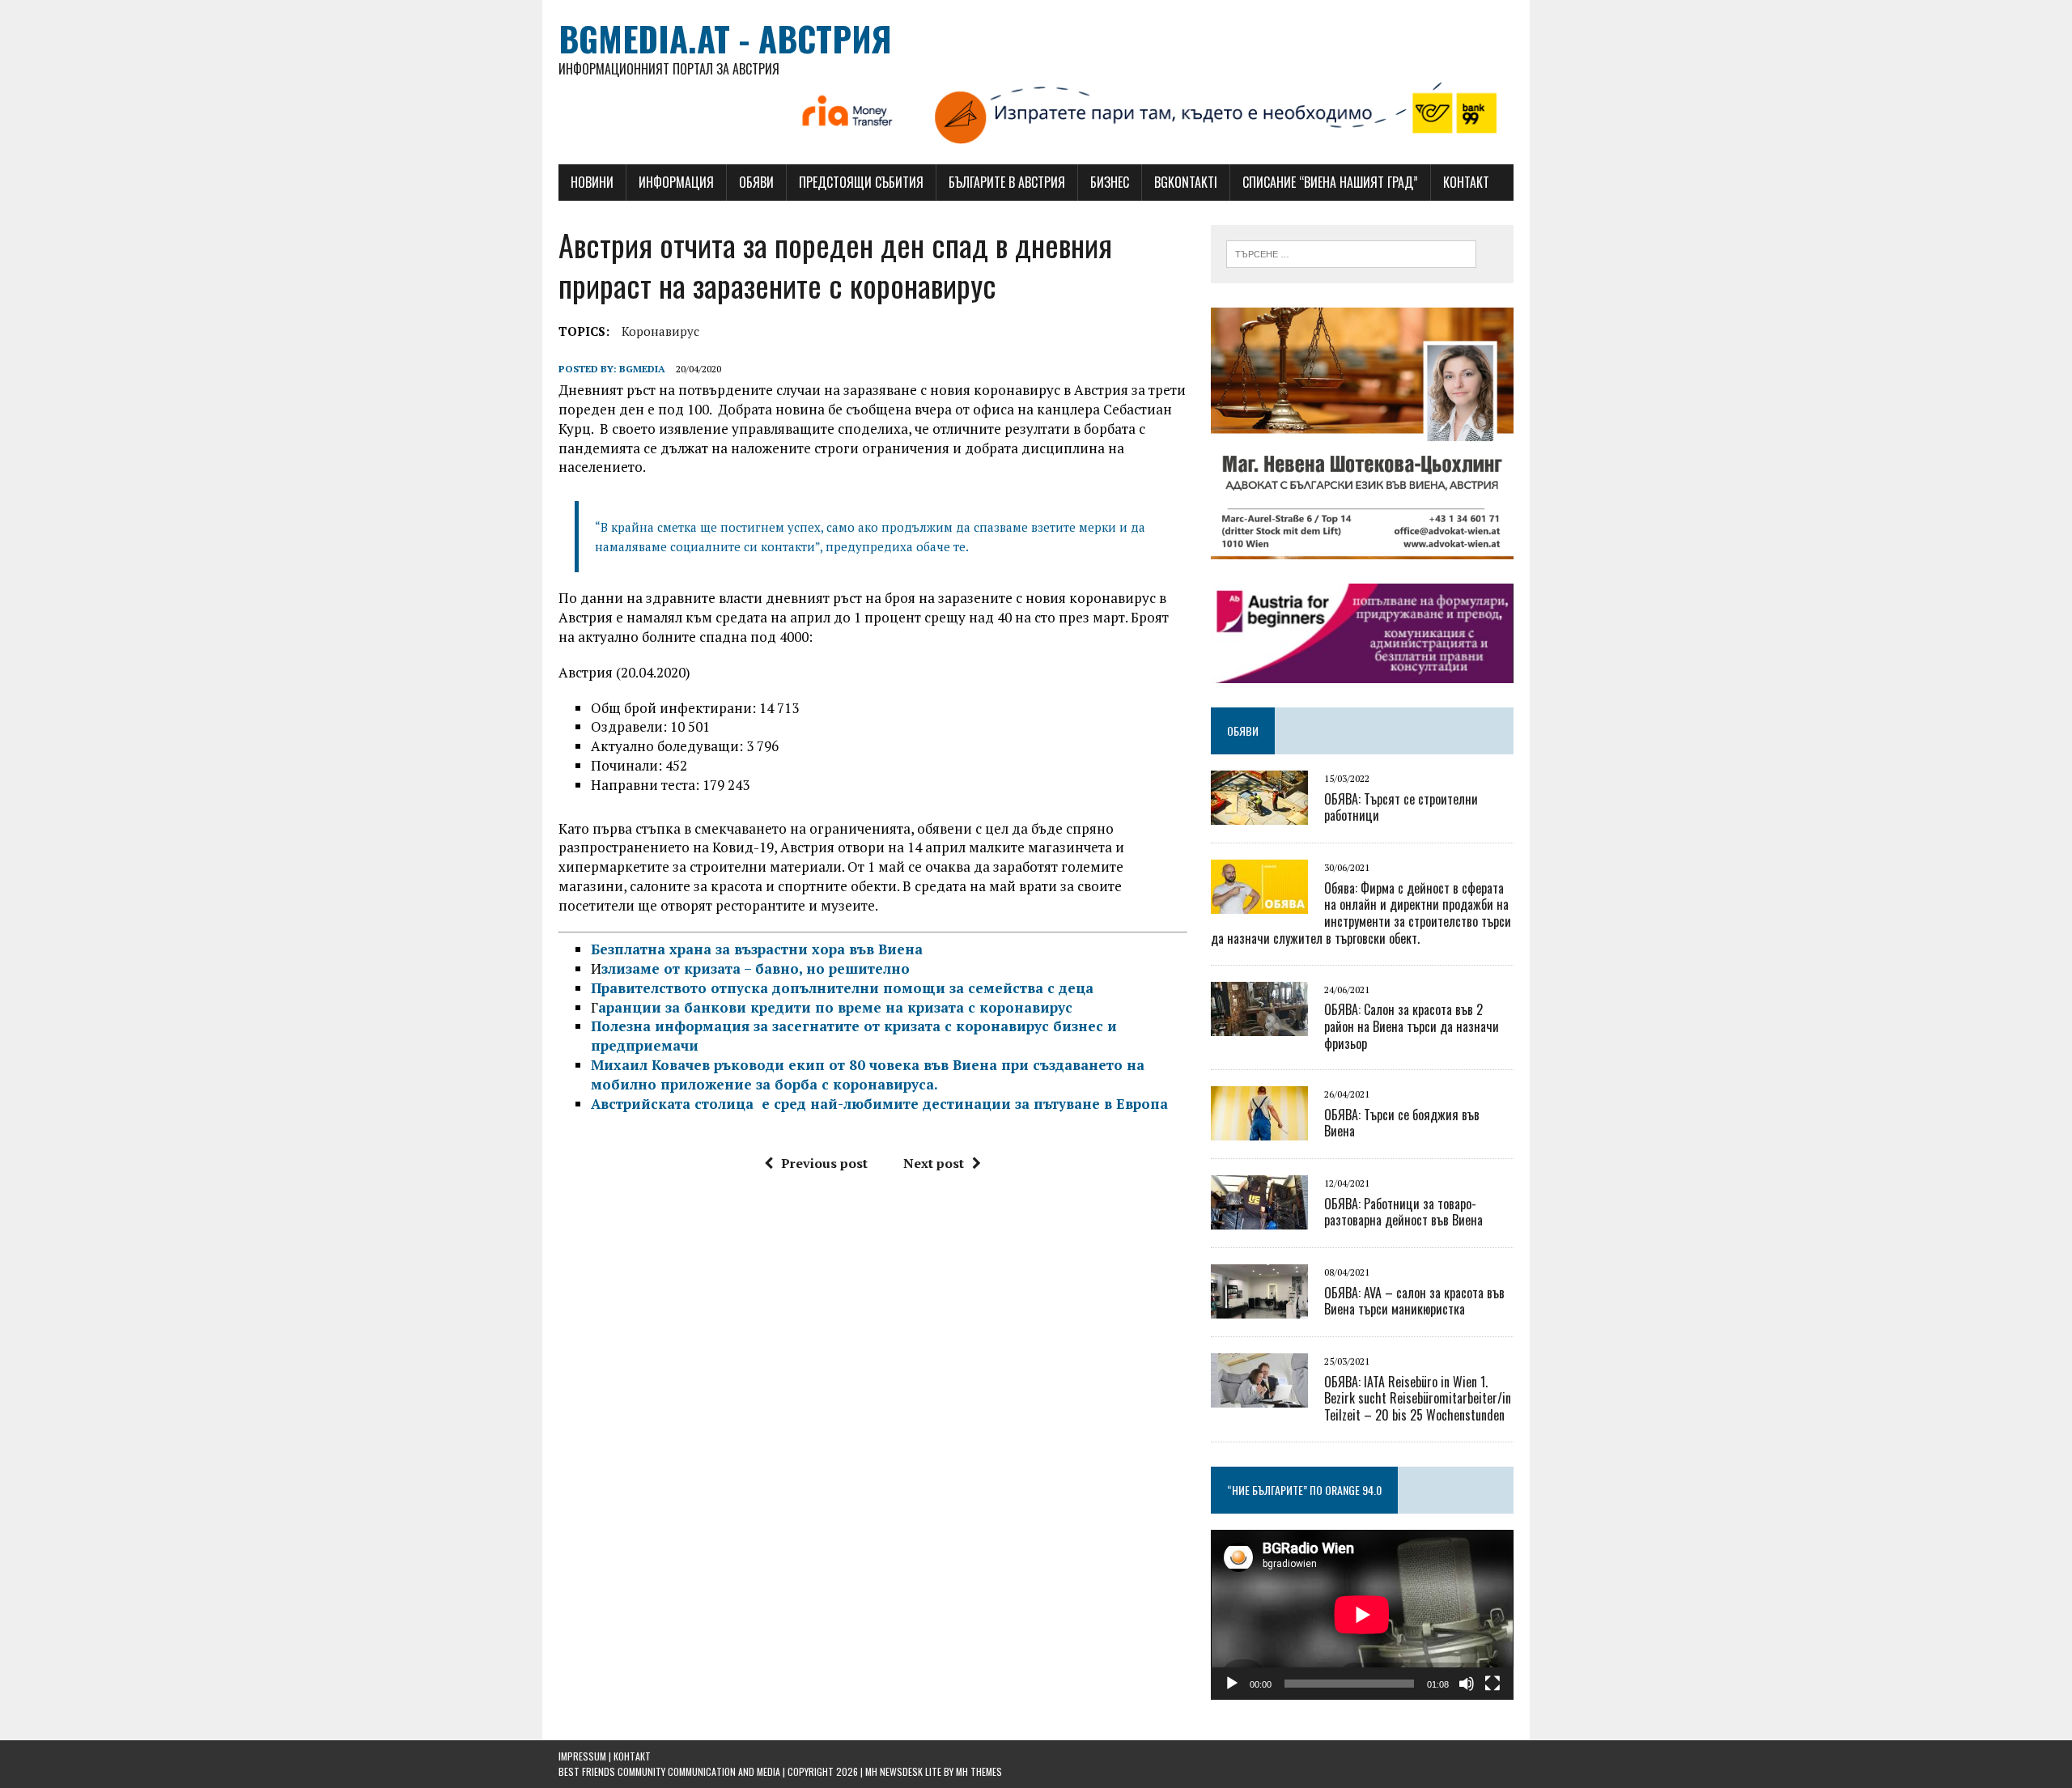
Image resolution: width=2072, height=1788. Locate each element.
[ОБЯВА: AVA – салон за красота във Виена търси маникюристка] (1259, 1308)
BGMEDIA (642, 369)
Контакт (1466, 182)
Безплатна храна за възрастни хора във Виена (757, 949)
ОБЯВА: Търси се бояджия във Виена (1402, 1123)
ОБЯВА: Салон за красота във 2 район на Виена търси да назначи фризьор (1412, 1026)
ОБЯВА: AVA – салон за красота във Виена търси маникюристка (1414, 1301)
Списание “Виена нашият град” (1330, 182)
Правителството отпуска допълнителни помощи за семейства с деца (842, 988)
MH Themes (979, 1771)
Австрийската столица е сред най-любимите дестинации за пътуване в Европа (879, 1104)
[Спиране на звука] (1467, 1684)
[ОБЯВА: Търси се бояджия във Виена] (1259, 1130)
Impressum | (586, 1756)
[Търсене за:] (1351, 253)
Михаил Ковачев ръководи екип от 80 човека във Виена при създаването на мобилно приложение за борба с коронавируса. (868, 1074)
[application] (1362, 1615)
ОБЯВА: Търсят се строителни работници (1401, 807)
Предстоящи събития (861, 182)
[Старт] (1232, 1684)
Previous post (824, 1163)
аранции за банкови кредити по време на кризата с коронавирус (835, 1007)
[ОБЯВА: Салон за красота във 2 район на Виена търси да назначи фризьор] (1259, 1025)
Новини (592, 182)
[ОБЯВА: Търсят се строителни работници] (1259, 814)
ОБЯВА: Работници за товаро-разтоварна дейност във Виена (1403, 1212)
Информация (676, 182)
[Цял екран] (1492, 1684)
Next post (934, 1163)
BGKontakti (1186, 182)
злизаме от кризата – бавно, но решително (756, 968)
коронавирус (660, 331)
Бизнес (1110, 182)
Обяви (756, 182)
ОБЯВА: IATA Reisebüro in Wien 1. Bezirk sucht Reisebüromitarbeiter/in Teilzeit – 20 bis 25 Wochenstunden (1418, 1399)
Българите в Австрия (1007, 182)
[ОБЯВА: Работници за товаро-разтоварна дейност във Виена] (1259, 1219)
